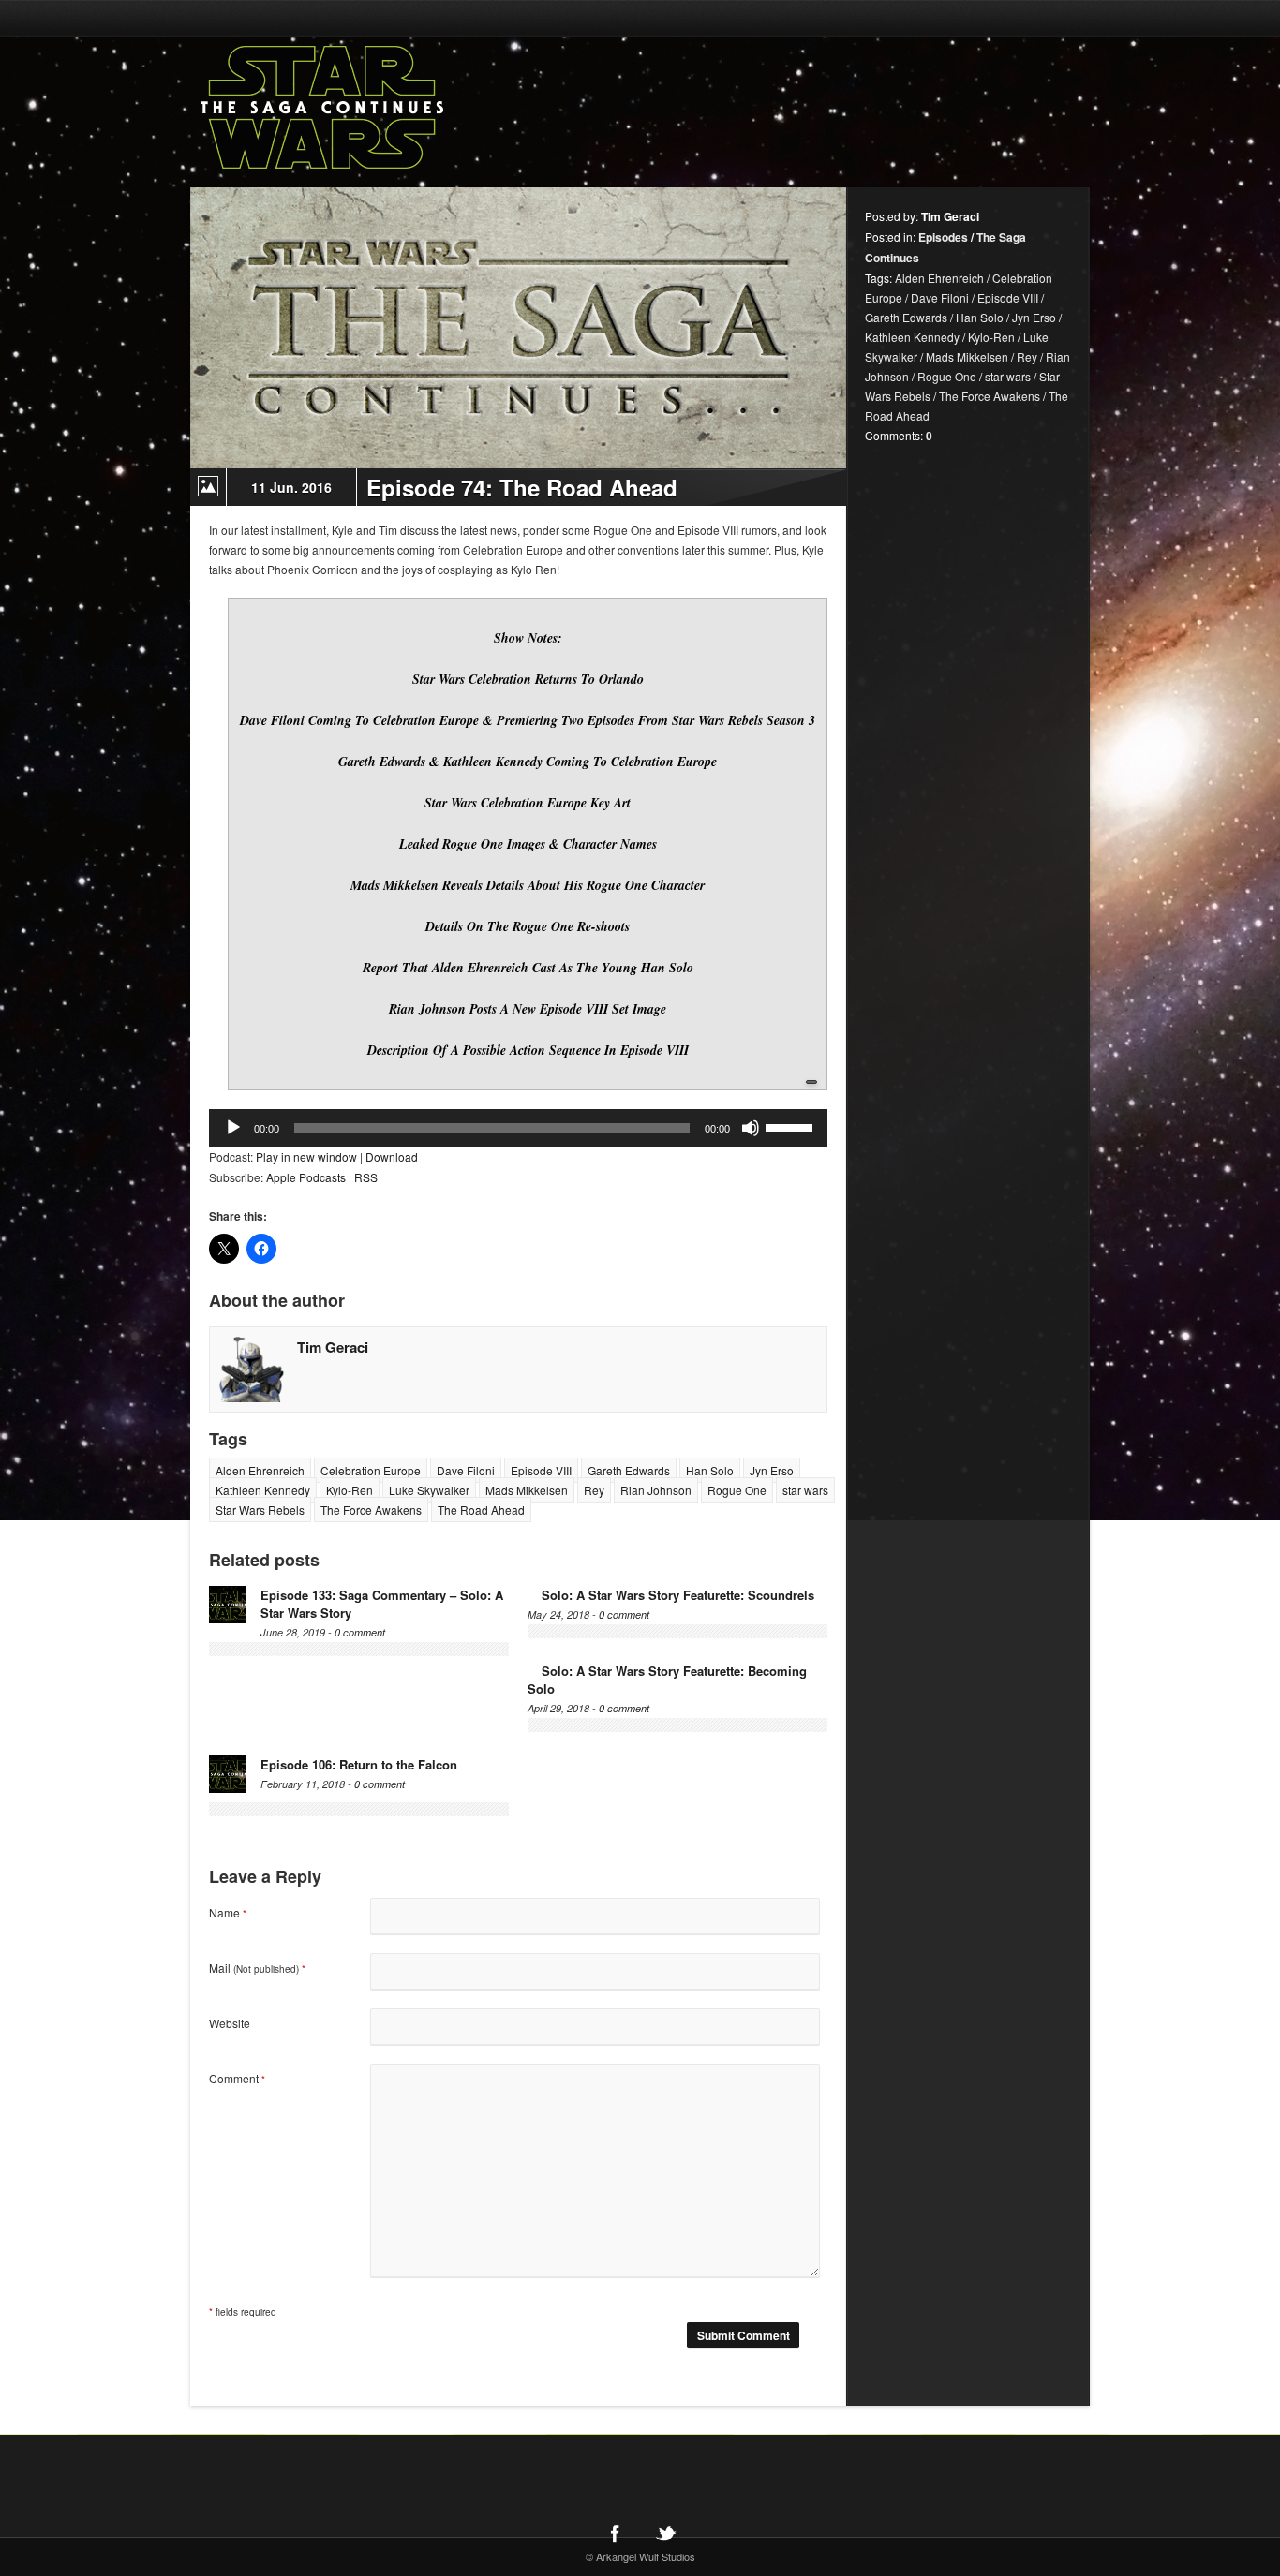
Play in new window (306, 1156)
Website (230, 2023)
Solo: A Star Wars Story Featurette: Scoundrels (678, 1595)
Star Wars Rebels (260, 1510)
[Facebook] (615, 2533)
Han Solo (710, 1470)
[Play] (233, 1128)
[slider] (792, 1126)
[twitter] (665, 2533)
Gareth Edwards (629, 1470)
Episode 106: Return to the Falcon (359, 1764)
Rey (594, 1490)
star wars (805, 1490)
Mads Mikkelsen (527, 1490)
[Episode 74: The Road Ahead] (518, 328)
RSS (366, 1177)
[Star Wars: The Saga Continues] (420, 108)
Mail (257, 1968)
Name (228, 1912)
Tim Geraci (333, 1347)
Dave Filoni (466, 1470)
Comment (237, 2078)
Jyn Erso (772, 1470)
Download (392, 1156)
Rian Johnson (656, 1490)
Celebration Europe (371, 1470)
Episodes (943, 237)
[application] (518, 1128)
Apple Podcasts (306, 1177)
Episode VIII (541, 1470)
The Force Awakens (371, 1510)
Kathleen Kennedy (263, 1490)
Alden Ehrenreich (260, 1470)
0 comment (360, 1632)
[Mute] (751, 1128)
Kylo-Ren (350, 1490)
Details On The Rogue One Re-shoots (528, 926)
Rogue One (737, 1490)
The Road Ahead (481, 1510)
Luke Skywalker (429, 1490)
